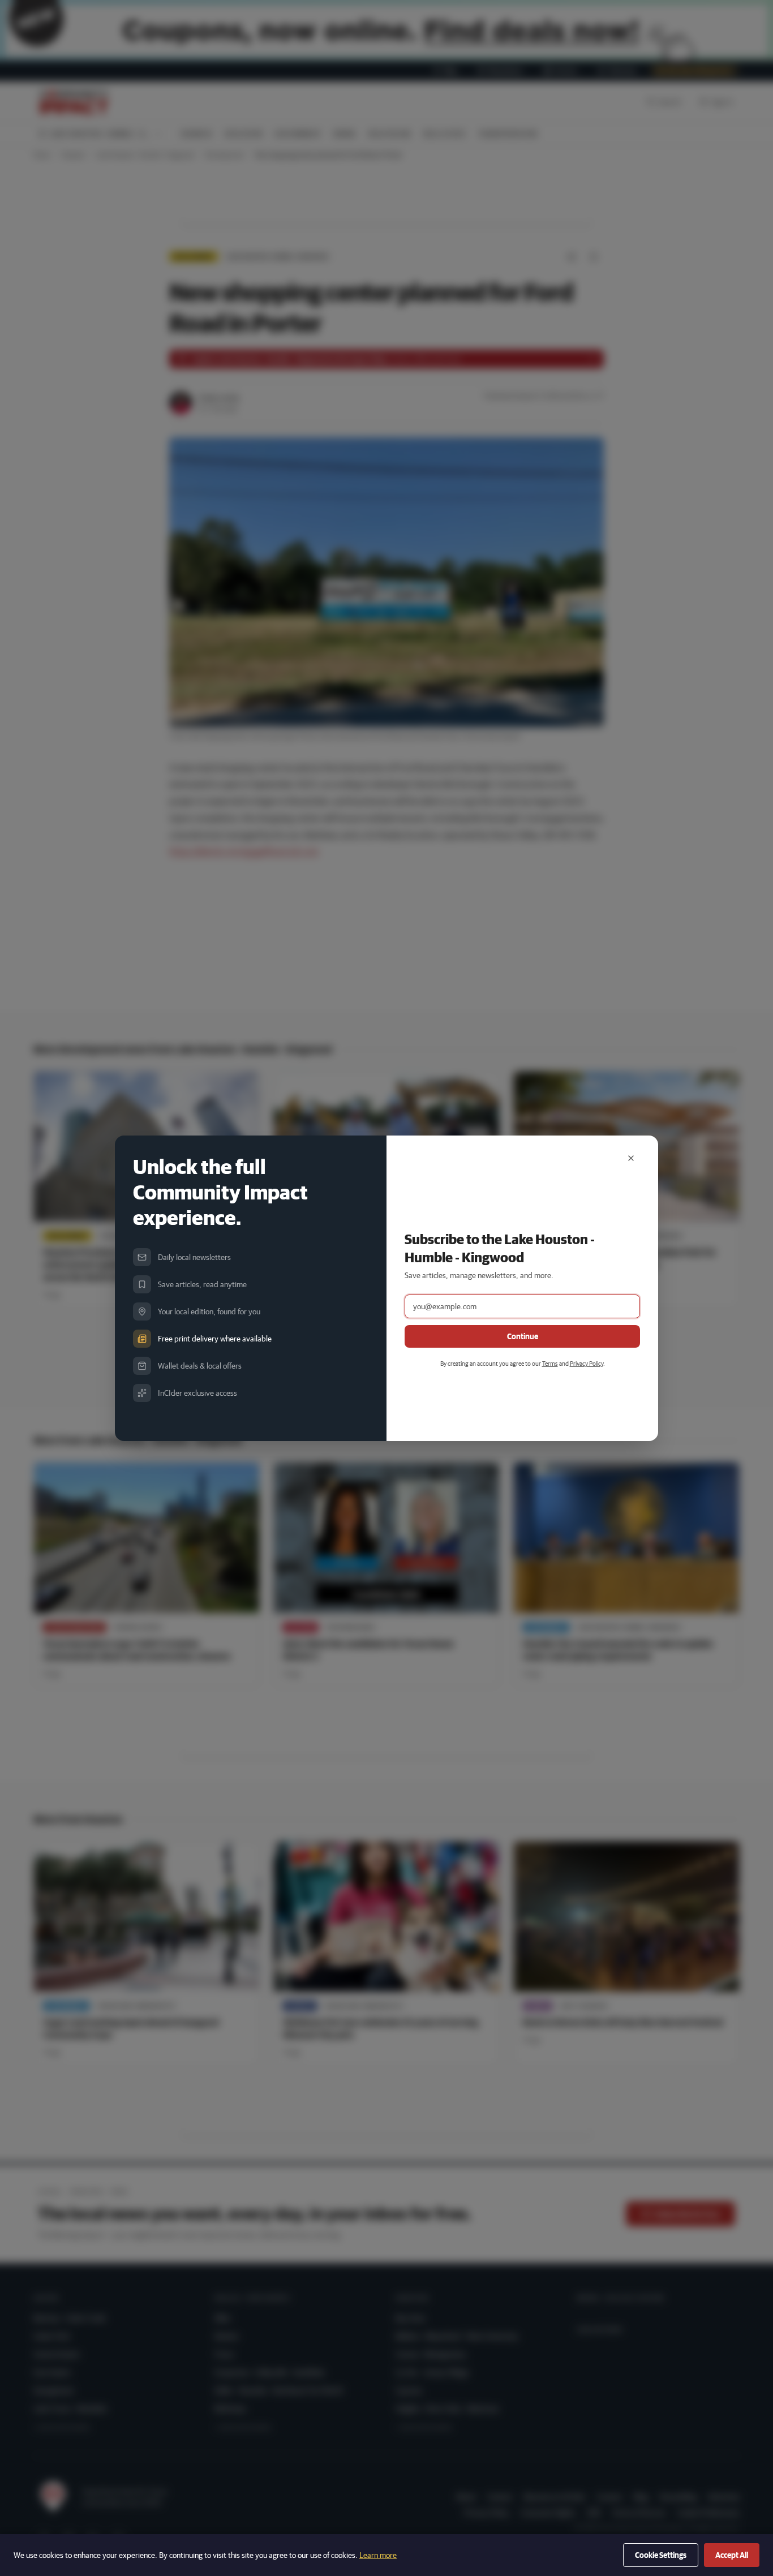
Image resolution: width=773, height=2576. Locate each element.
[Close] (631, 1158)
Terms (550, 1363)
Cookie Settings (661, 2555)
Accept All (732, 2555)
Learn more (378, 2555)
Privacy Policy (587, 1363)
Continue (523, 1336)
